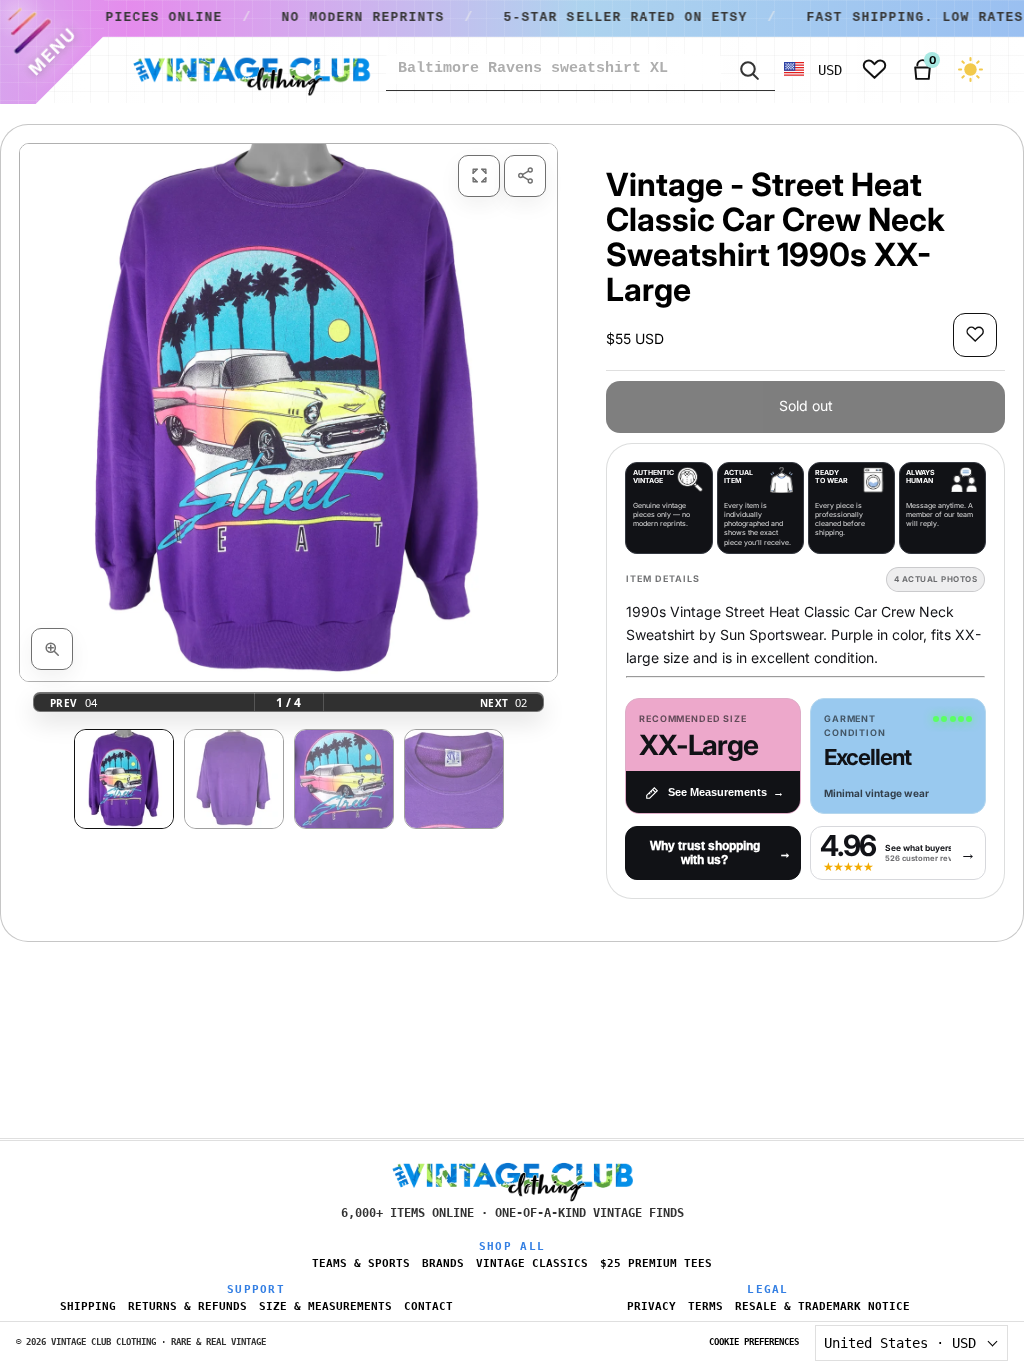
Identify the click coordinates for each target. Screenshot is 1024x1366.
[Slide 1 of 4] (124, 779)
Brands (443, 1263)
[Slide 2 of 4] (234, 779)
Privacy (651, 1306)
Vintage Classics (532, 1263)
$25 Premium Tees (656, 1263)
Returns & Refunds (187, 1306)
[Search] (748, 69)
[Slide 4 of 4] (454, 779)
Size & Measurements (325, 1306)
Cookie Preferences (754, 1342)
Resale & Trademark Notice (822, 1306)
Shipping (88, 1306)
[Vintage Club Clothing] (251, 70)
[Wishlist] (874, 69)
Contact (428, 1306)
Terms (705, 1306)
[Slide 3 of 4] (344, 779)
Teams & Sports (361, 1263)
